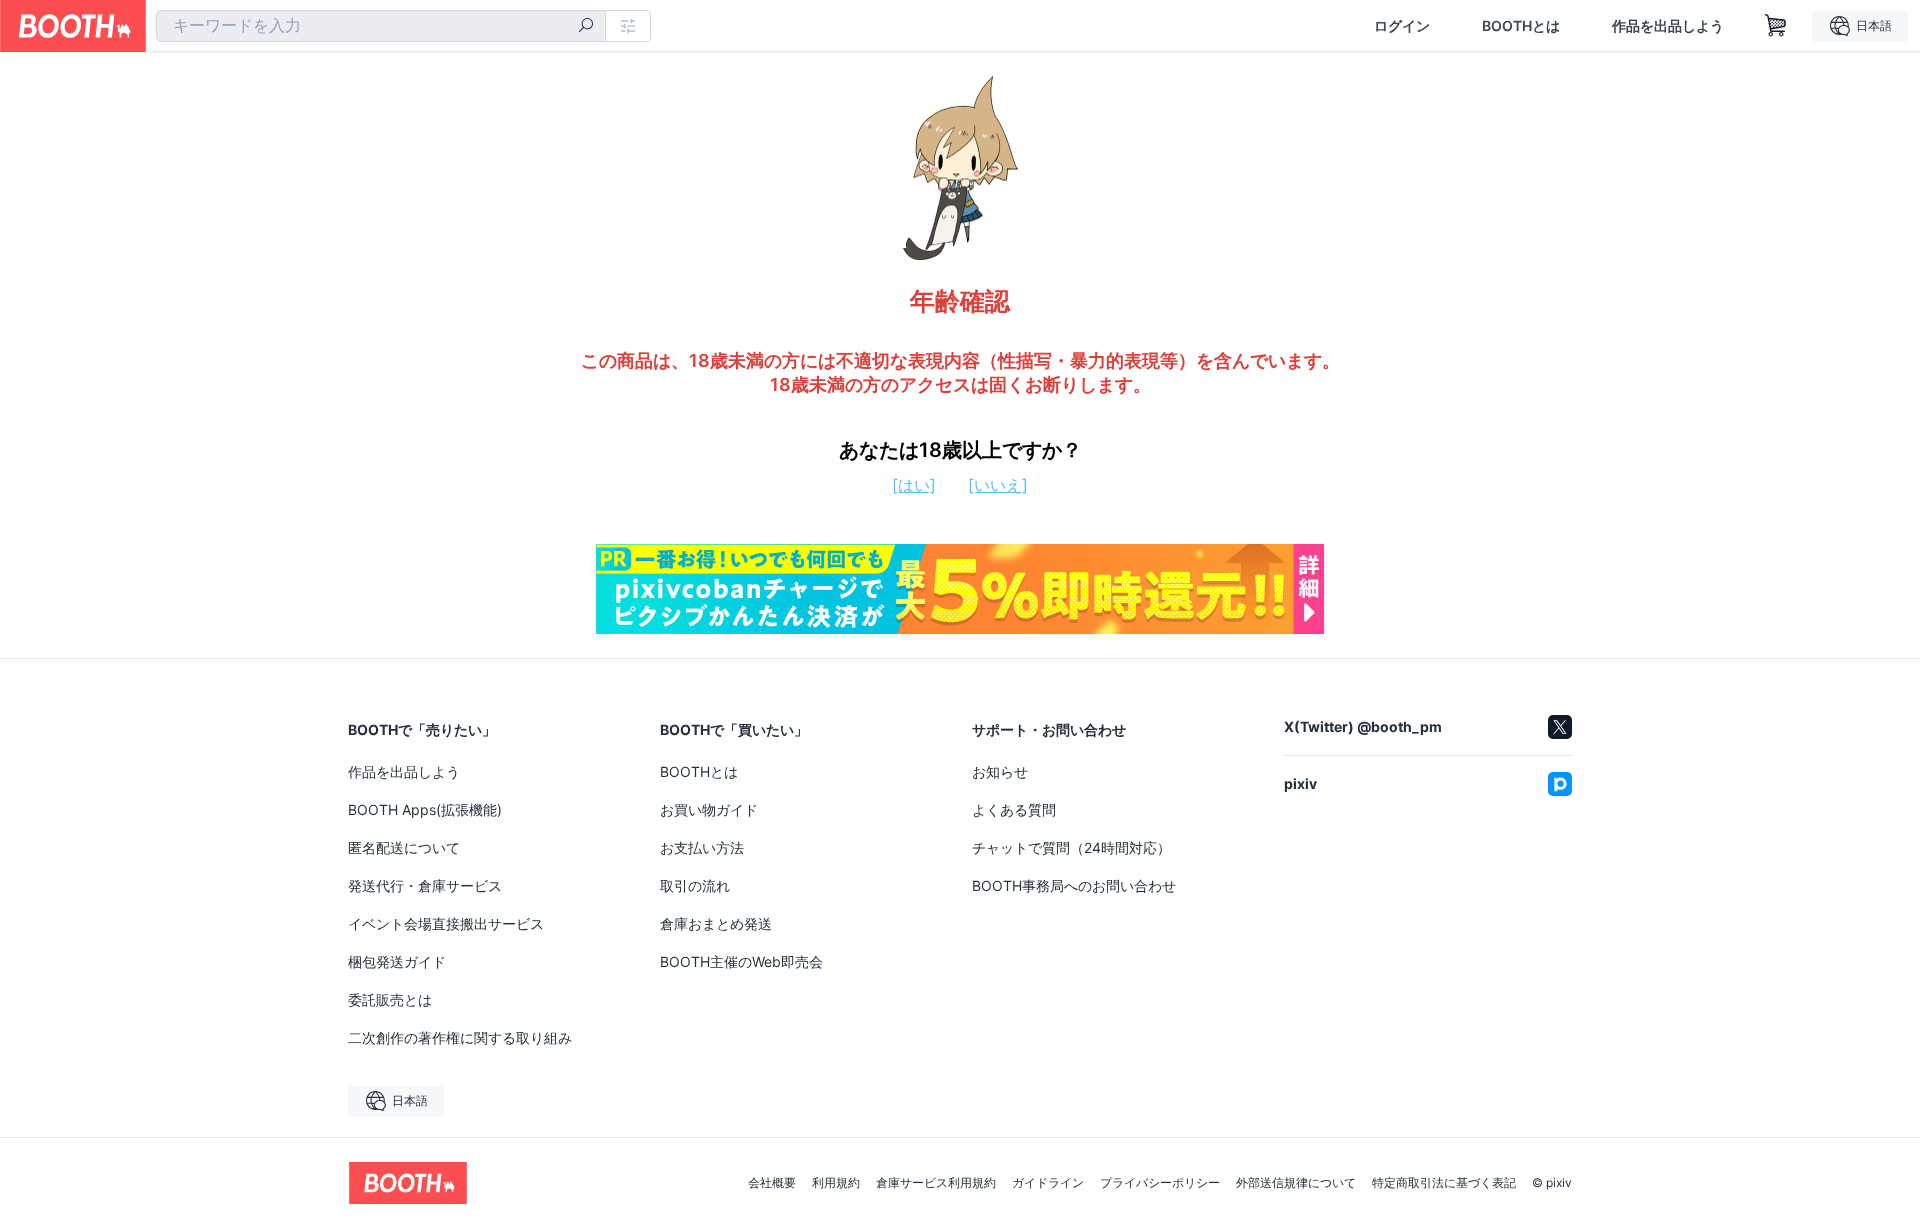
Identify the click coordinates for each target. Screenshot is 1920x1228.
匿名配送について (404, 847)
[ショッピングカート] (1776, 26)
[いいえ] (998, 485)
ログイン (1402, 26)
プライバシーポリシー (1160, 1183)
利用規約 (836, 1183)
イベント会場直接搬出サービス (446, 923)
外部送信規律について (1296, 1183)
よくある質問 (1014, 809)
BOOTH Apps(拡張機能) (425, 809)
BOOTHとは (1521, 26)
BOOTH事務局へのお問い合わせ (1074, 885)
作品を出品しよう (1668, 26)
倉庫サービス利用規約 (936, 1183)
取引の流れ (695, 885)
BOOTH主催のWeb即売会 (741, 961)
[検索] (586, 27)
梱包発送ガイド (397, 961)
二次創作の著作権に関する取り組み (460, 1037)
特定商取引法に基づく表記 (1444, 1183)
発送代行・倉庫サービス (425, 885)
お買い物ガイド (709, 809)
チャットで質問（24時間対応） (1071, 847)
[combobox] (381, 26)
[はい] (914, 485)
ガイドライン (1048, 1183)
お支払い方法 (702, 847)
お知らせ (1000, 771)
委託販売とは (390, 999)
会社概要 (772, 1183)
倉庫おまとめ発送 (716, 923)
